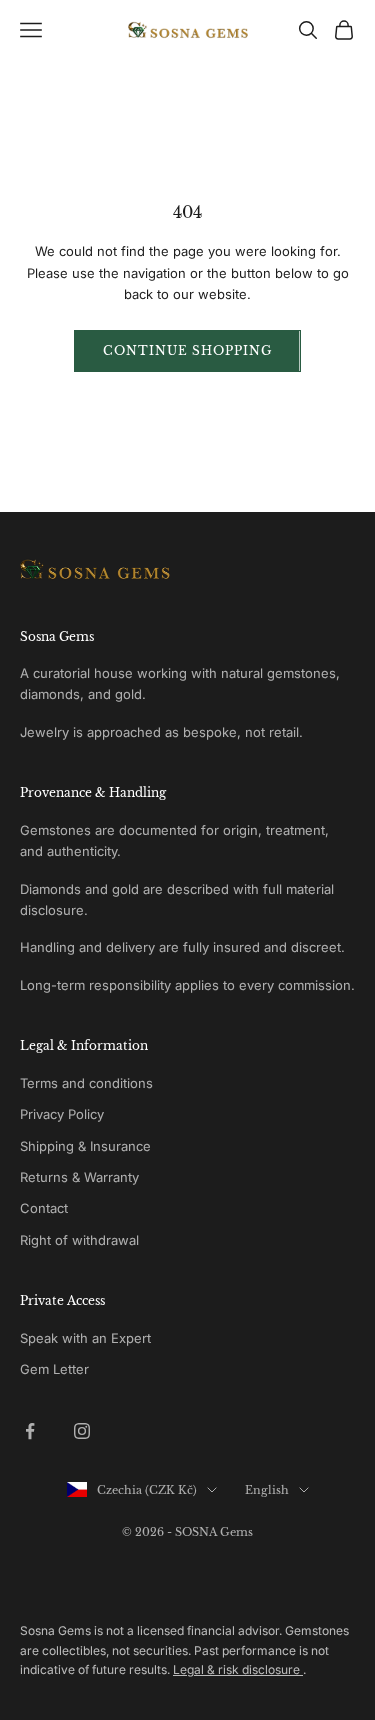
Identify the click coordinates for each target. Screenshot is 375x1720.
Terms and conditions (86, 1083)
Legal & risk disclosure (238, 1669)
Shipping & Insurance (85, 1146)
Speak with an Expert (85, 1338)
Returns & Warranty (79, 1177)
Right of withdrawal (79, 1240)
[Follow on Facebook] (30, 1431)
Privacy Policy (62, 1114)
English (267, 1490)
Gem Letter (54, 1369)
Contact (44, 1208)
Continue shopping (187, 350)
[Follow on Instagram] (82, 1431)
